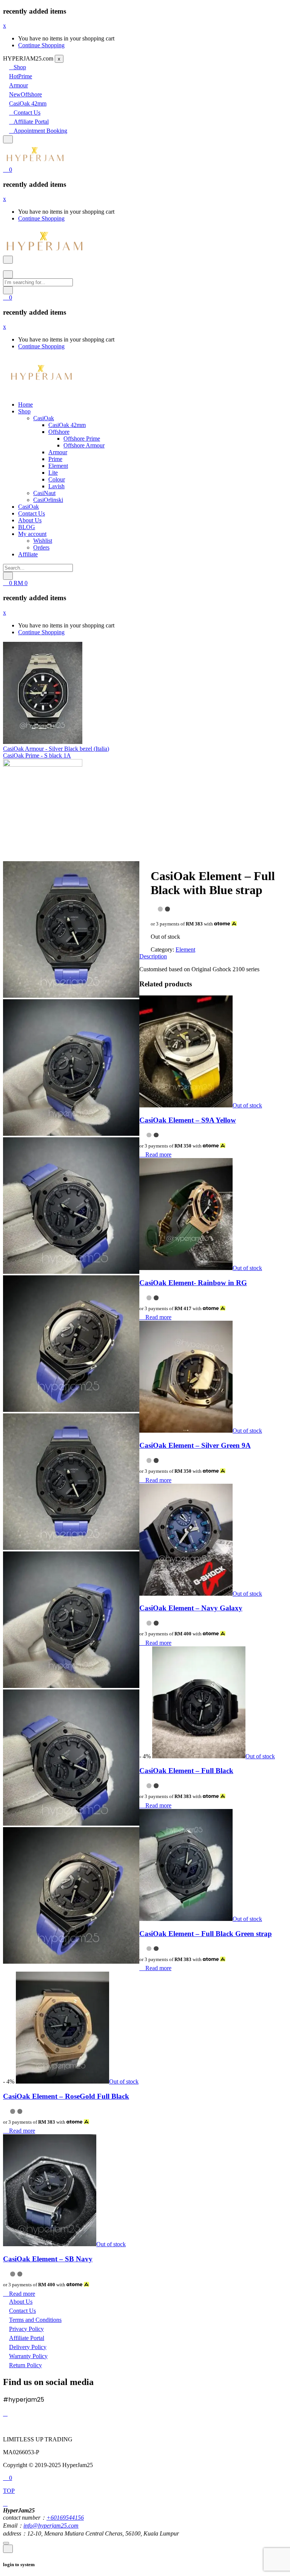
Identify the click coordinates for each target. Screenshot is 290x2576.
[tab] (145, 911)
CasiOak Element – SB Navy (48, 2259)
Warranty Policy (28, 2356)
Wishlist (43, 541)
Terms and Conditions (35, 2320)
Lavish (56, 486)
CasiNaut (44, 493)
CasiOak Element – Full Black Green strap (206, 1934)
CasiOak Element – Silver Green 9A (195, 1445)
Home (25, 404)
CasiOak (44, 418)
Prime (21, 76)
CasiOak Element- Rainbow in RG (193, 1283)
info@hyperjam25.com (51, 2526)
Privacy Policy (26, 2329)
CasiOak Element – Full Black (186, 1771)
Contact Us (27, 113)
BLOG (27, 527)
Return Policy (25, 2365)
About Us (30, 520)
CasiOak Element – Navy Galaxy (191, 1608)
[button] (8, 170)
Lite (53, 473)
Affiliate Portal (31, 122)
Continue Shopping (41, 45)
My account (32, 534)
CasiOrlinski (48, 500)
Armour (19, 85)
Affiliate (28, 554)
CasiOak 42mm (28, 103)
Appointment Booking (40, 131)
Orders (41, 547)
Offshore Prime (82, 439)
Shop (20, 67)
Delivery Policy (28, 2347)
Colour (57, 479)
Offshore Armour (84, 445)
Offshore (25, 94)
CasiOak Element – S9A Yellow (188, 1120)
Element (58, 466)
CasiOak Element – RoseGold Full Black (66, 2096)
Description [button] (153, 956)
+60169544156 (65, 2518)
